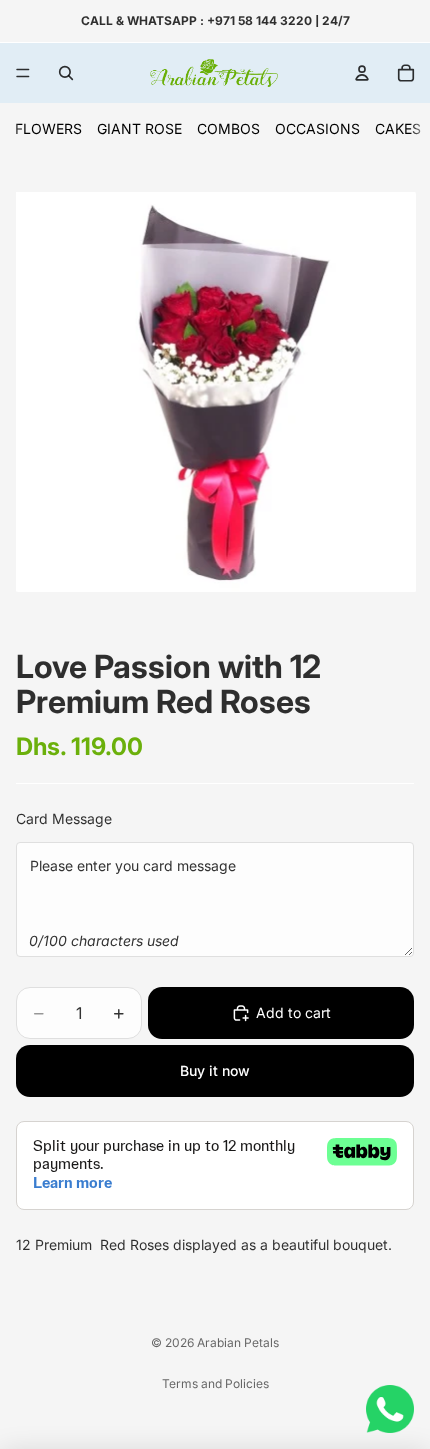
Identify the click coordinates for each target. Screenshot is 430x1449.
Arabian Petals (238, 1342)
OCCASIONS (317, 128)
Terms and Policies (215, 1383)
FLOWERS (48, 128)
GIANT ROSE (139, 128)
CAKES (398, 128)
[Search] (66, 73)
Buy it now (215, 1070)
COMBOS (228, 128)
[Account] (362, 73)
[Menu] (23, 73)
